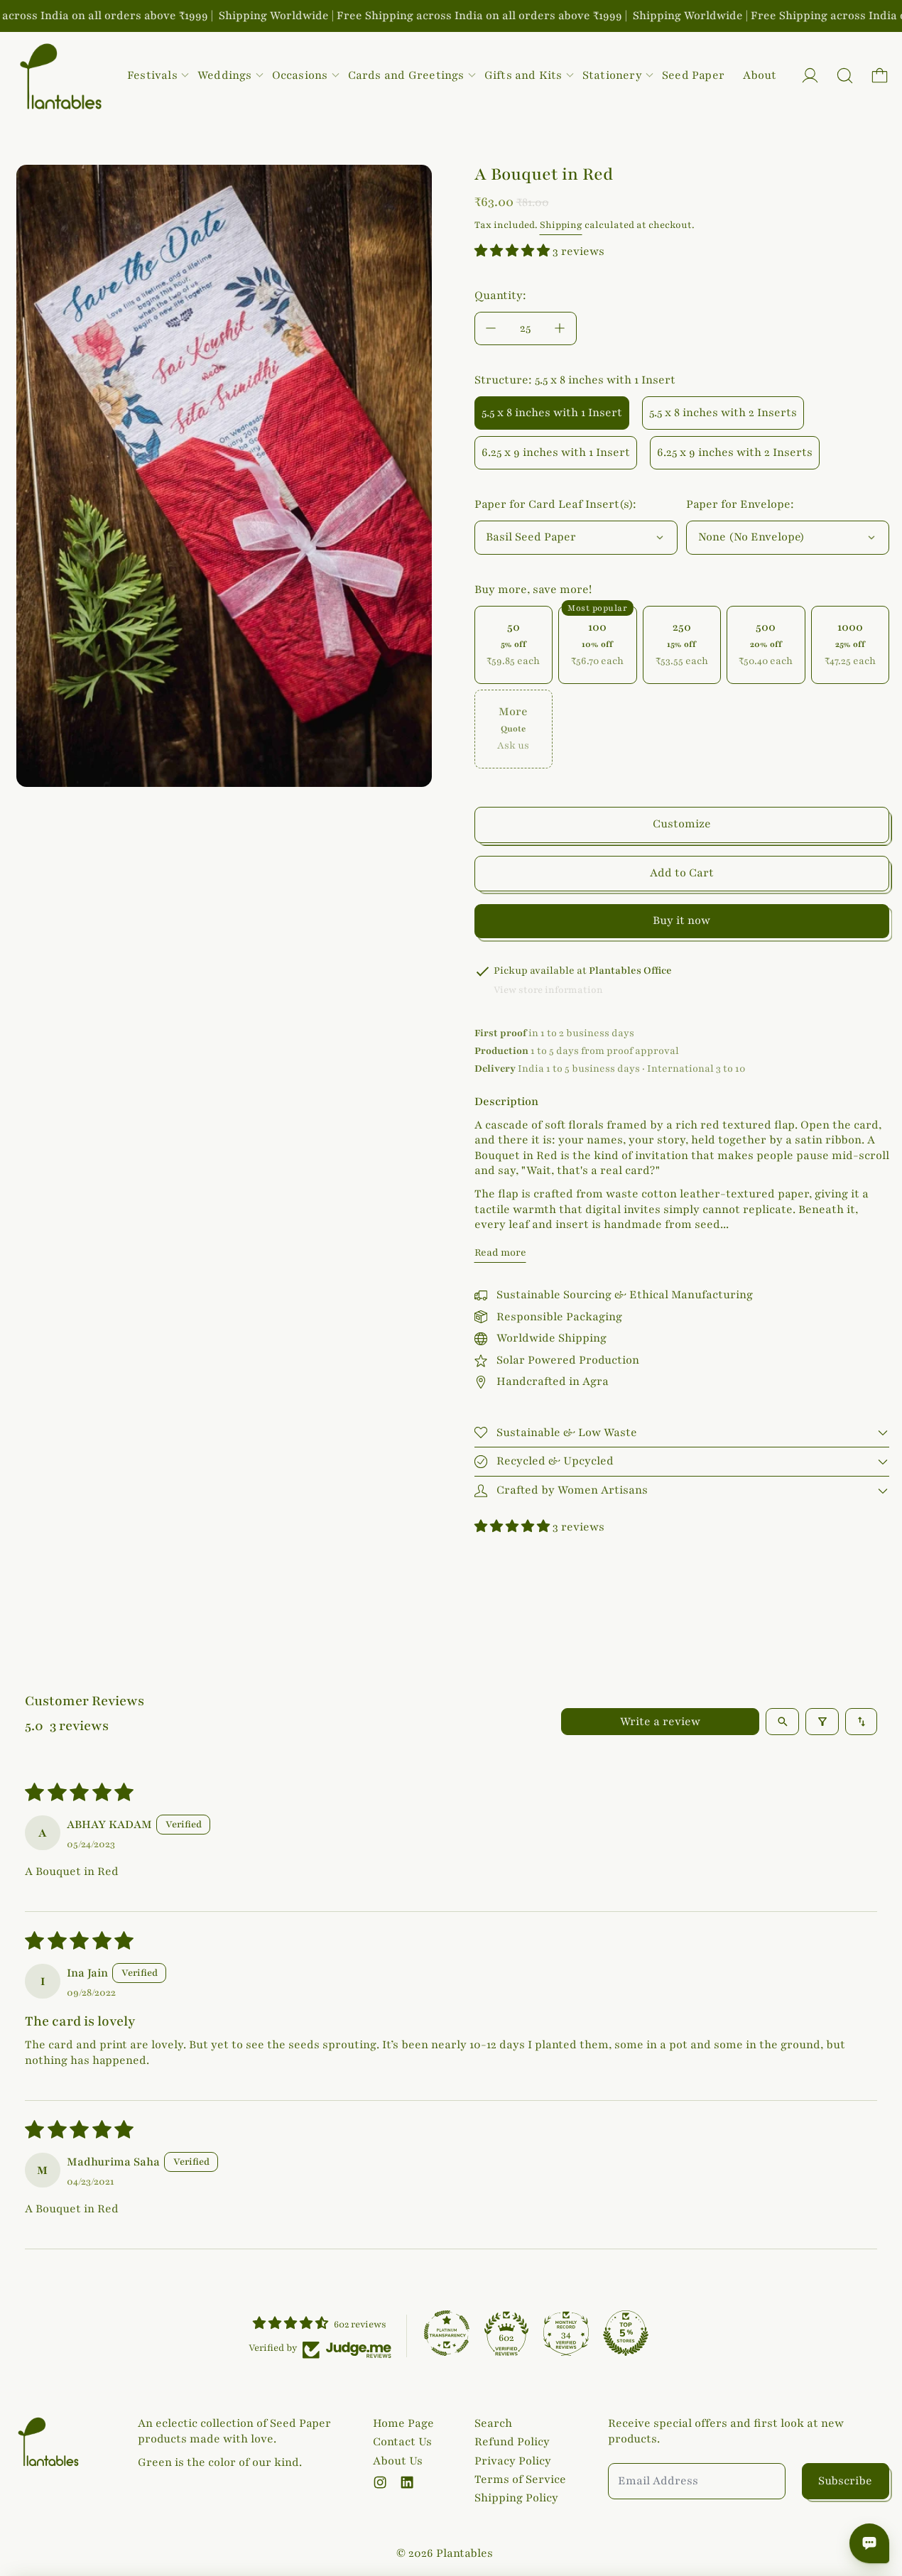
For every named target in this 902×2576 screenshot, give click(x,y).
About (760, 75)
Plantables (464, 2553)
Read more (500, 1252)
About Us (398, 2461)
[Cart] (880, 76)
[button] (845, 76)
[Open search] (782, 1722)
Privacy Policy (513, 2461)
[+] (560, 328)
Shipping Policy (516, 2498)
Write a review (660, 1722)
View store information (548, 990)
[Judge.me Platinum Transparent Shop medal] (447, 2333)
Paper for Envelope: (740, 504)
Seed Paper (693, 75)
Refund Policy (512, 2442)
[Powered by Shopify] (810, 76)
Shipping (561, 225)
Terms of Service (520, 2479)
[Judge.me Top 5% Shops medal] (626, 2333)
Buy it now (681, 920)
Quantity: (500, 295)
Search (493, 2423)
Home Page (403, 2423)
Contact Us (402, 2442)
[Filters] (822, 1722)
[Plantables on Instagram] (380, 2482)
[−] (491, 328)
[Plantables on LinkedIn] (407, 2482)
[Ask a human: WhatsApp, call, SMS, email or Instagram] (869, 2543)
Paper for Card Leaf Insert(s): (555, 504)
